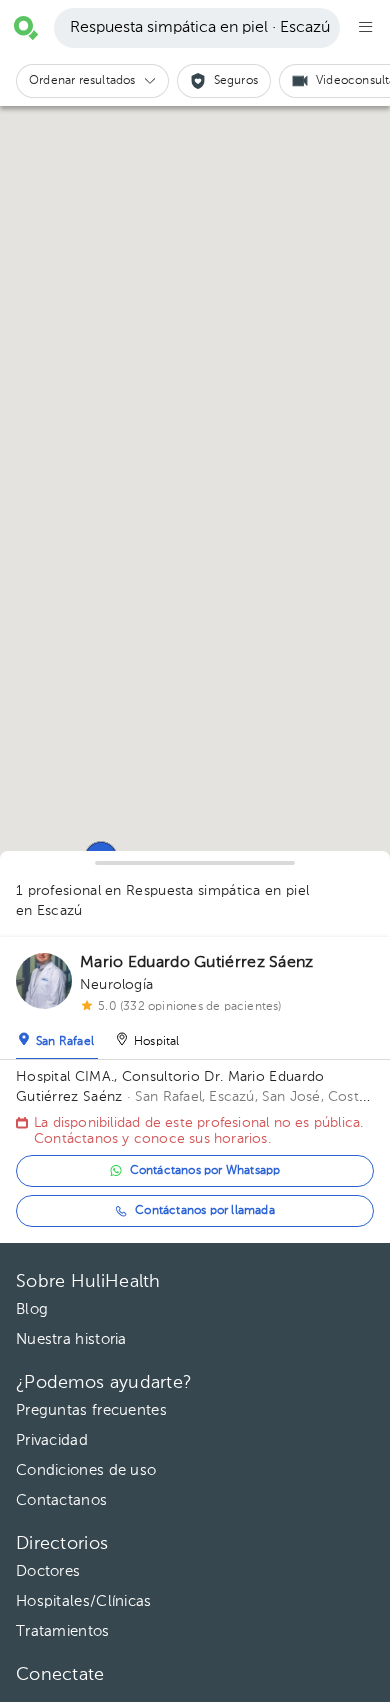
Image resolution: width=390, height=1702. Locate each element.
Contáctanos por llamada (205, 1211)
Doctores (48, 1571)
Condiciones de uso (86, 1470)
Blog (32, 1309)
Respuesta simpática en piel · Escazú (200, 28)
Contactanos (61, 1500)
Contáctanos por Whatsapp (205, 1171)
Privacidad (52, 1440)
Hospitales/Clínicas (84, 1601)
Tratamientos (63, 1631)
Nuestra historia (71, 1339)
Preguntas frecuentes (91, 1410)
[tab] (57, 1037)
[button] (92, 81)
